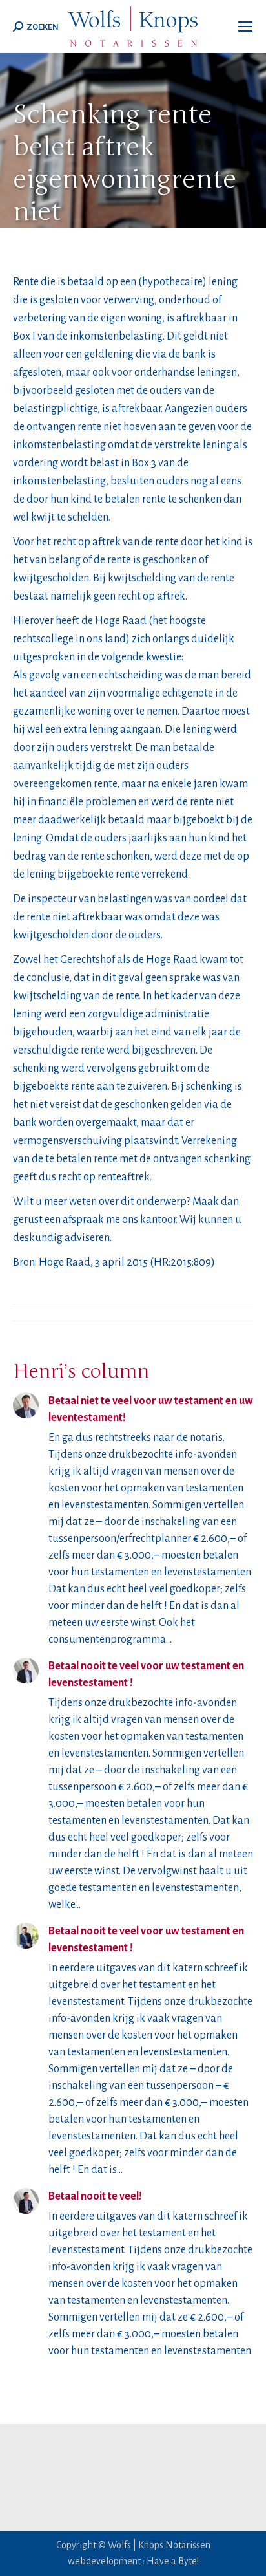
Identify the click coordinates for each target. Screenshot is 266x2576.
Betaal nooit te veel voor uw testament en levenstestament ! (146, 1674)
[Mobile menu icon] (245, 27)
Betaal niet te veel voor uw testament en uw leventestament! (151, 1409)
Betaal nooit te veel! (95, 2196)
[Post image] (26, 1405)
